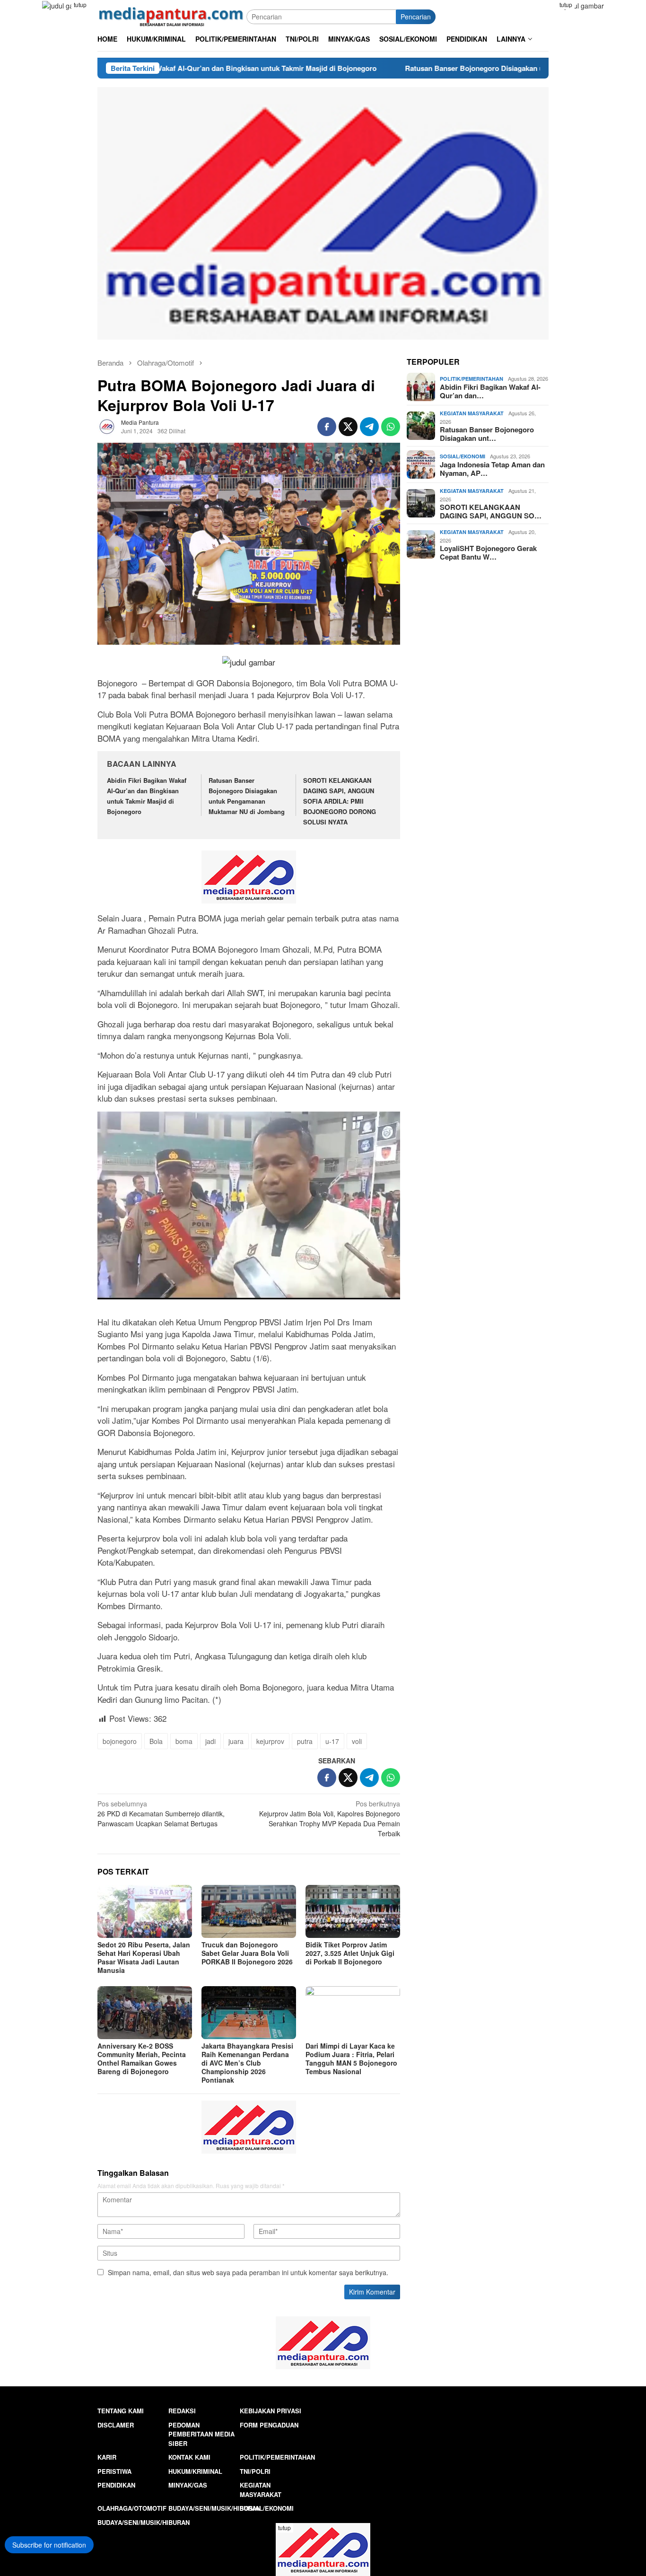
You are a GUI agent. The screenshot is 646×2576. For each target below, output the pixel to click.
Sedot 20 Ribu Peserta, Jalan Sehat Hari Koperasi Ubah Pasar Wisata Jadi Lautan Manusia (144, 1957)
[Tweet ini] (348, 427)
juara (236, 1741)
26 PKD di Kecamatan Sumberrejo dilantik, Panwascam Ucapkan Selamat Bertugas (161, 1814)
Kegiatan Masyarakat (472, 413)
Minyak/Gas (188, 2485)
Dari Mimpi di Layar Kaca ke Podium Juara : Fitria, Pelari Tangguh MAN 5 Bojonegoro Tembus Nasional (351, 2059)
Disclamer (116, 2425)
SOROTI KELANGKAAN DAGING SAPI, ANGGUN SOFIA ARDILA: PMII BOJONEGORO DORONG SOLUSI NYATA (340, 801)
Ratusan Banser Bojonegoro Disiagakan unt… (487, 434)
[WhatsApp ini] (391, 427)
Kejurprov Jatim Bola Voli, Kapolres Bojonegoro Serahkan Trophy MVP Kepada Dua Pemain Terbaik (330, 1818)
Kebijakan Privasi (271, 2411)
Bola (156, 1741)
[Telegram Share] (369, 427)
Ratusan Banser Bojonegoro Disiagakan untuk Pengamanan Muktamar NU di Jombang (442, 68)
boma (184, 1741)
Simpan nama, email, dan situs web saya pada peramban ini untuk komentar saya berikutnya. (248, 2272)
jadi (210, 1741)
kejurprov (270, 1741)
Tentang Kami (121, 2411)
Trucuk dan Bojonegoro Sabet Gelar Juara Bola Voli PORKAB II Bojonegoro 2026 (247, 1953)
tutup (80, 4)
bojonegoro (120, 1741)
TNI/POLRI (255, 2471)
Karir (107, 2457)
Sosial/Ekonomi (463, 456)
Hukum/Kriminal (195, 2471)
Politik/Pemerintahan (471, 379)
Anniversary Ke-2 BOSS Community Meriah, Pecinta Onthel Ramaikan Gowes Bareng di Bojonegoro (142, 2059)
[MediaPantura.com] (172, 16)
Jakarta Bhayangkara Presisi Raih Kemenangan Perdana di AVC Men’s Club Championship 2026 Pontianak (247, 2063)
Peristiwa (114, 2471)
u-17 (332, 1741)
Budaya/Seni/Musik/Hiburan (214, 2508)
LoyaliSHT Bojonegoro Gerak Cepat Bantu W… (488, 552)
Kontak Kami (189, 2457)
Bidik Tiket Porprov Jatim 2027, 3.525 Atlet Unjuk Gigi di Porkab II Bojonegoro (350, 1953)
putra (305, 1741)
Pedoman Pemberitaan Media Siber (201, 2434)
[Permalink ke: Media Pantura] (107, 426)
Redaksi (182, 2411)
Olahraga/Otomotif (132, 2508)
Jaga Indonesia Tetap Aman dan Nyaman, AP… (492, 469)
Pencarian (416, 17)
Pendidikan (116, 2485)
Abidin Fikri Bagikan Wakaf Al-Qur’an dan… (490, 391)
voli (357, 1741)
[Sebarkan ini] (327, 427)
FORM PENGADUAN (269, 2425)
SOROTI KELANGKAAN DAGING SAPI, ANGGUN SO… (491, 511)
